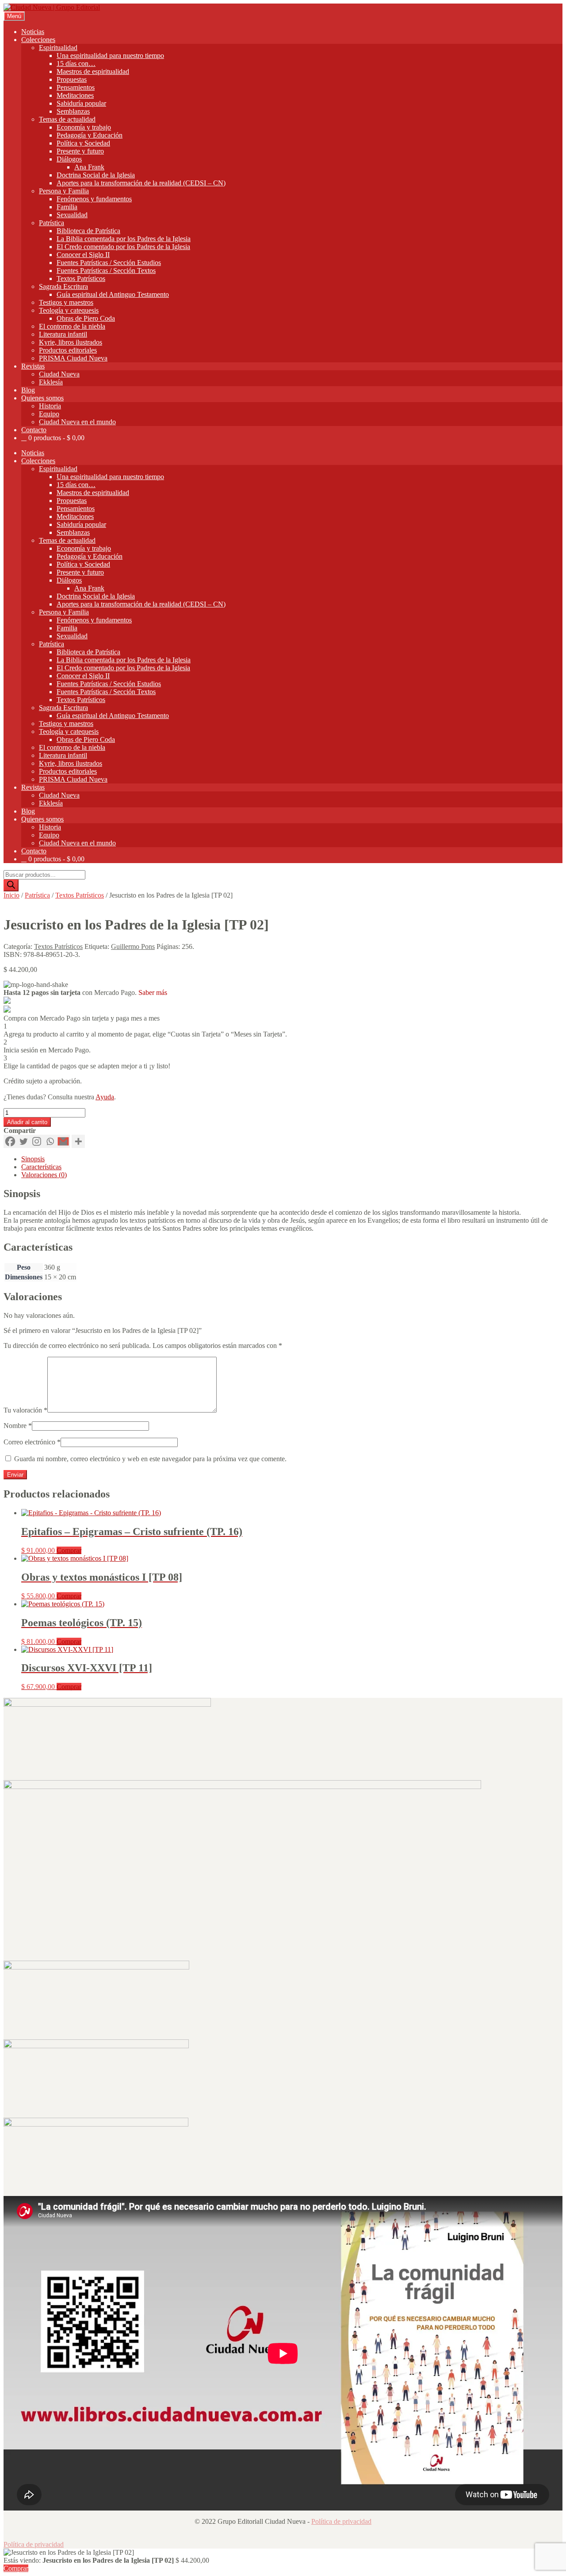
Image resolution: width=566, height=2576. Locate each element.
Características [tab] (41, 1167)
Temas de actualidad (67, 119)
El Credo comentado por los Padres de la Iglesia (123, 247)
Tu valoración (25, 1410)
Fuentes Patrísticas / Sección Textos (106, 271)
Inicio (11, 895)
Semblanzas (73, 111)
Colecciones (38, 40)
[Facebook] (10, 1141)
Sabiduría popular (81, 103)
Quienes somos (42, 398)
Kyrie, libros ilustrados (71, 342)
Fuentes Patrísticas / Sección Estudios (109, 263)
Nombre (18, 1426)
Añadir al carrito (27, 1122)
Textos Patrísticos (81, 278)
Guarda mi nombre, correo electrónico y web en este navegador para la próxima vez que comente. (150, 1459)
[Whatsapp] (50, 1141)
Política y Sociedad (83, 143)
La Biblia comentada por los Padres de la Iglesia (124, 239)
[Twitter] (23, 1141)
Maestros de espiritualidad (93, 71)
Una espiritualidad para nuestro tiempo (110, 56)
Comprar (69, 1550)
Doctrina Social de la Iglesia (96, 175)
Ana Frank (89, 167)
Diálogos (69, 159)
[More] (78, 1141)
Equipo (49, 414)
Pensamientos (76, 87)
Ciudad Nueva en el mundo (77, 422)
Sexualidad (72, 215)
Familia (67, 207)
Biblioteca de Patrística (88, 231)
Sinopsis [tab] (33, 1159)
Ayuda (105, 1097)
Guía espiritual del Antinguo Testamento (113, 294)
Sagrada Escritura (63, 286)
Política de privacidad (341, 2521)
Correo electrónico (32, 1442)
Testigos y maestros (66, 302)
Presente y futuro (80, 151)
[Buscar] (11, 885)
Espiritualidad (58, 48)
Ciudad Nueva (59, 374)
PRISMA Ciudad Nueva (73, 358)
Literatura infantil (63, 334)
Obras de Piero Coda (86, 318)
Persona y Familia (64, 191)
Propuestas (72, 79)
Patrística (52, 223)
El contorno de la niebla (72, 326)
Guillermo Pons (133, 946)
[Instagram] (37, 1141)
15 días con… (76, 63)
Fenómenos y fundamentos (94, 199)
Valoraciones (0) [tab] (44, 1175)
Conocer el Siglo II (83, 255)
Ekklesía (51, 382)
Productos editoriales (68, 350)
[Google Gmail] (63, 1141)
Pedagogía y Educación (90, 135)
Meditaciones (75, 95)
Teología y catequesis (69, 310)
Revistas (33, 366)
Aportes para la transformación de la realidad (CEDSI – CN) (141, 183)
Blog (28, 390)
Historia (50, 406)
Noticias (33, 32)
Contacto (34, 430)
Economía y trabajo (84, 127)
